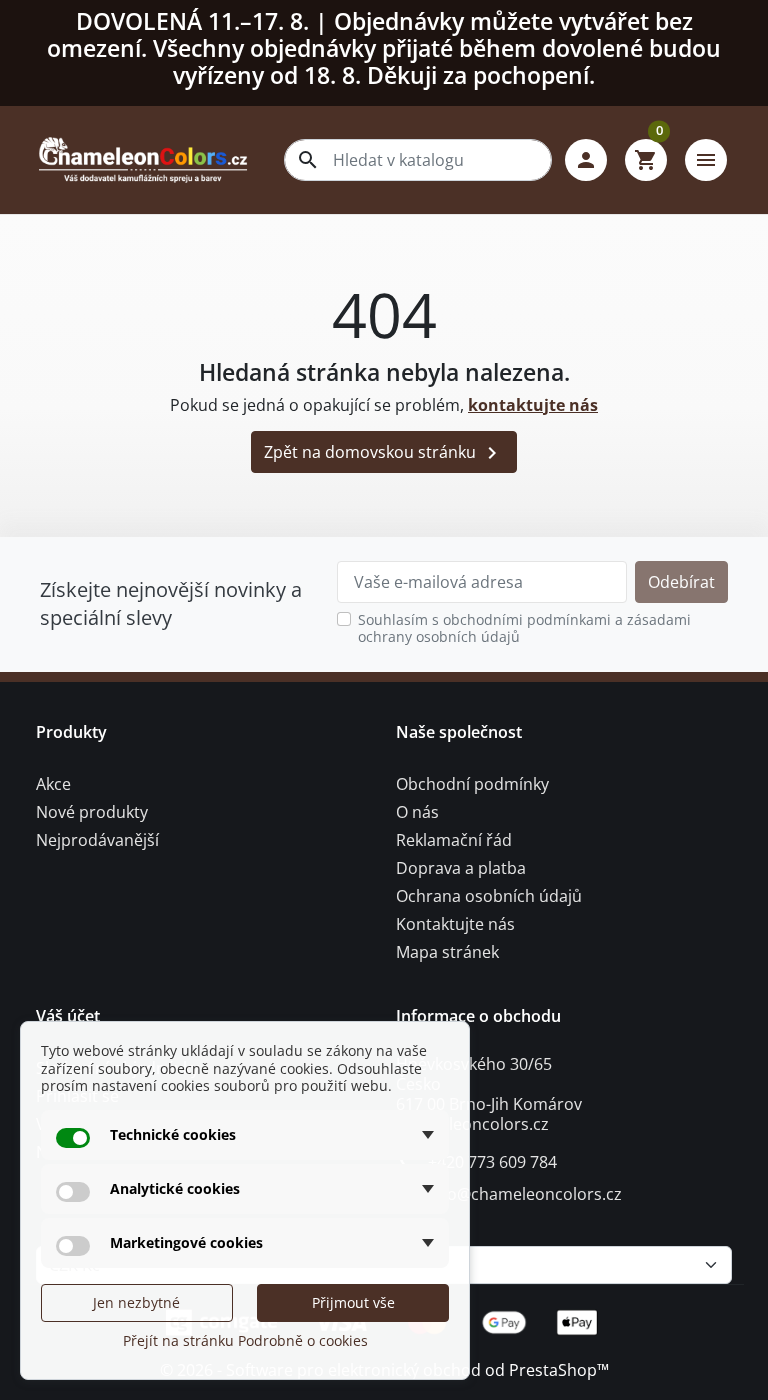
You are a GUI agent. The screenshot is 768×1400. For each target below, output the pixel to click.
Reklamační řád (454, 840)
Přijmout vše (353, 1302)
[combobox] (418, 160)
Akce (53, 784)
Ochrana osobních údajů (489, 896)
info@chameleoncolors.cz (525, 1194)
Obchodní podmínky (472, 784)
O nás (417, 812)
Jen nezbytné (136, 1302)
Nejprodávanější (97, 840)
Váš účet (68, 1016)
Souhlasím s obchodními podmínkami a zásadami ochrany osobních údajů (524, 628)
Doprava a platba (461, 868)
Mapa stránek (447, 952)
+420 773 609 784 (492, 1162)
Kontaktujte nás (455, 924)
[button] (586, 160)
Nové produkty (92, 812)
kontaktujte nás (533, 405)
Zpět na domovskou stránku (384, 453)
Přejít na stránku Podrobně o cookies (245, 1340)
